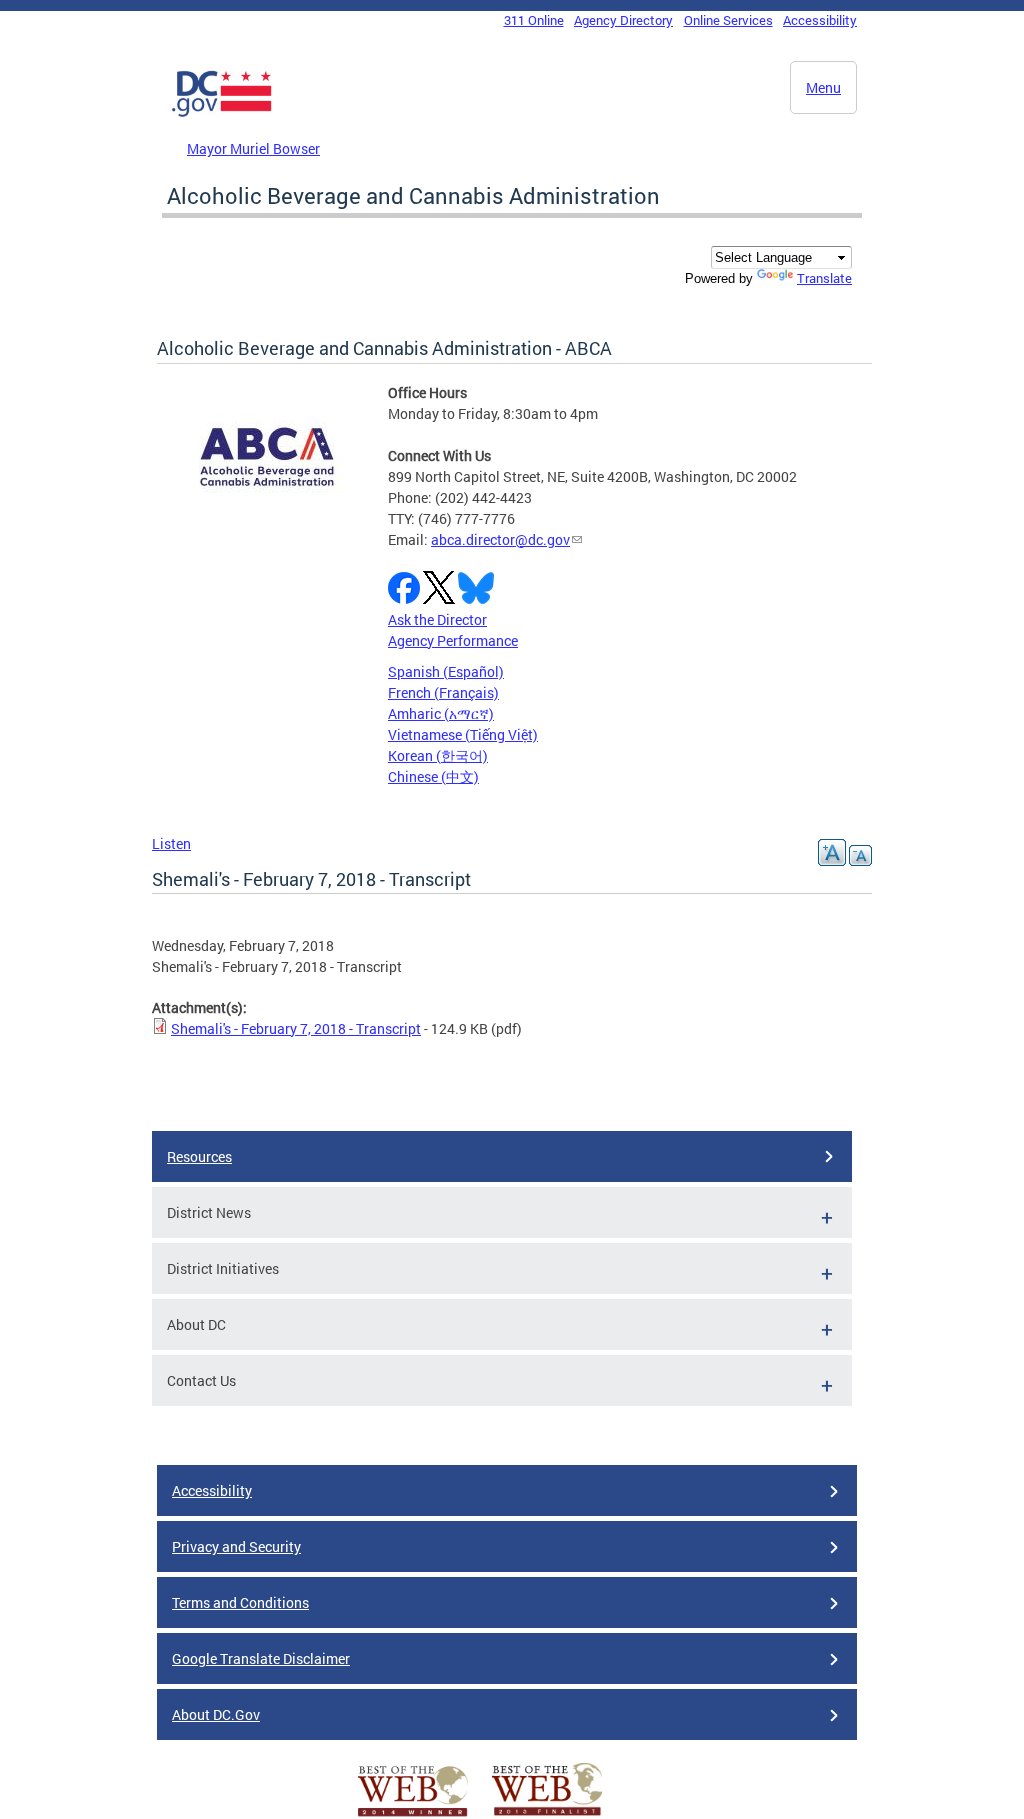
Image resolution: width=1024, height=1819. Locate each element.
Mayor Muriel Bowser (253, 148)
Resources (199, 1156)
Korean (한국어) (438, 755)
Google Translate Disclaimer (261, 1658)
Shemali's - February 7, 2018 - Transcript (296, 1028)
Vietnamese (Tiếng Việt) (463, 734)
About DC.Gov (216, 1714)
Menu (823, 87)
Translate (824, 278)
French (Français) (443, 692)
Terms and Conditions (240, 1602)
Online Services (728, 20)
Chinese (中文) (433, 776)
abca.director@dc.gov (500, 539)
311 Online (534, 20)
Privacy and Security (236, 1546)
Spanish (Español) (446, 671)
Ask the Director (437, 619)
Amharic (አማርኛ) (441, 713)
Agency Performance (453, 640)
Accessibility (820, 20)
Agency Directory (623, 20)
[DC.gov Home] (222, 113)
